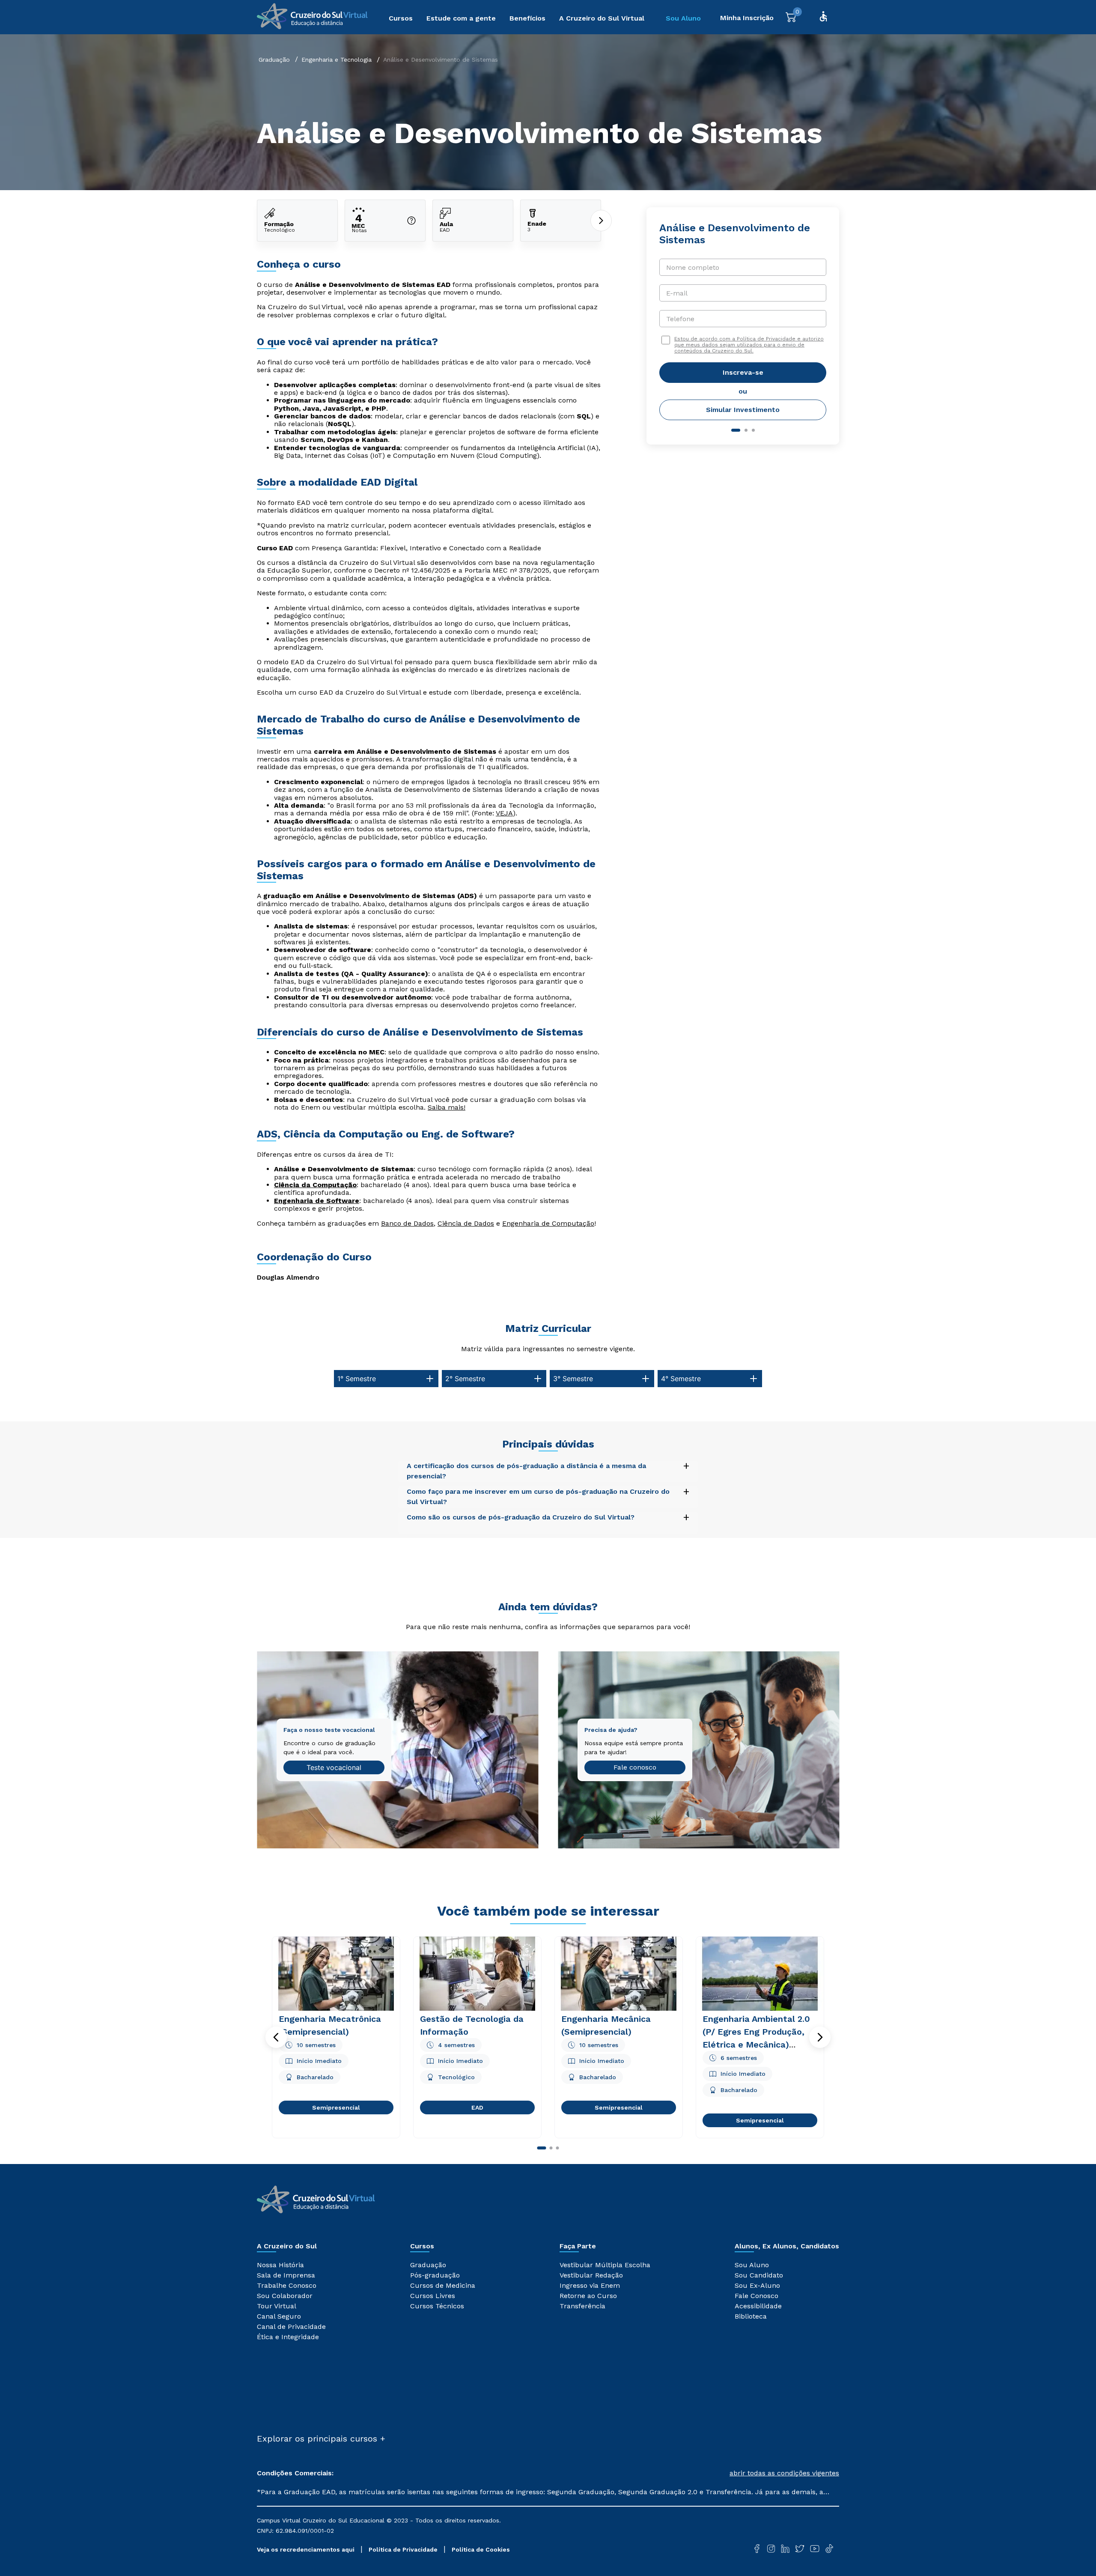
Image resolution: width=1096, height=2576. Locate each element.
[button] (276, 2037)
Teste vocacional (334, 1767)
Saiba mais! (447, 1107)
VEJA (504, 813)
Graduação (274, 60)
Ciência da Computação (315, 1185)
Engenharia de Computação (548, 1223)
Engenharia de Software (317, 1201)
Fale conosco (635, 1767)
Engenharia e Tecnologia (337, 60)
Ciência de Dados (466, 1223)
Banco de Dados (407, 1223)
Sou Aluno (683, 18)
